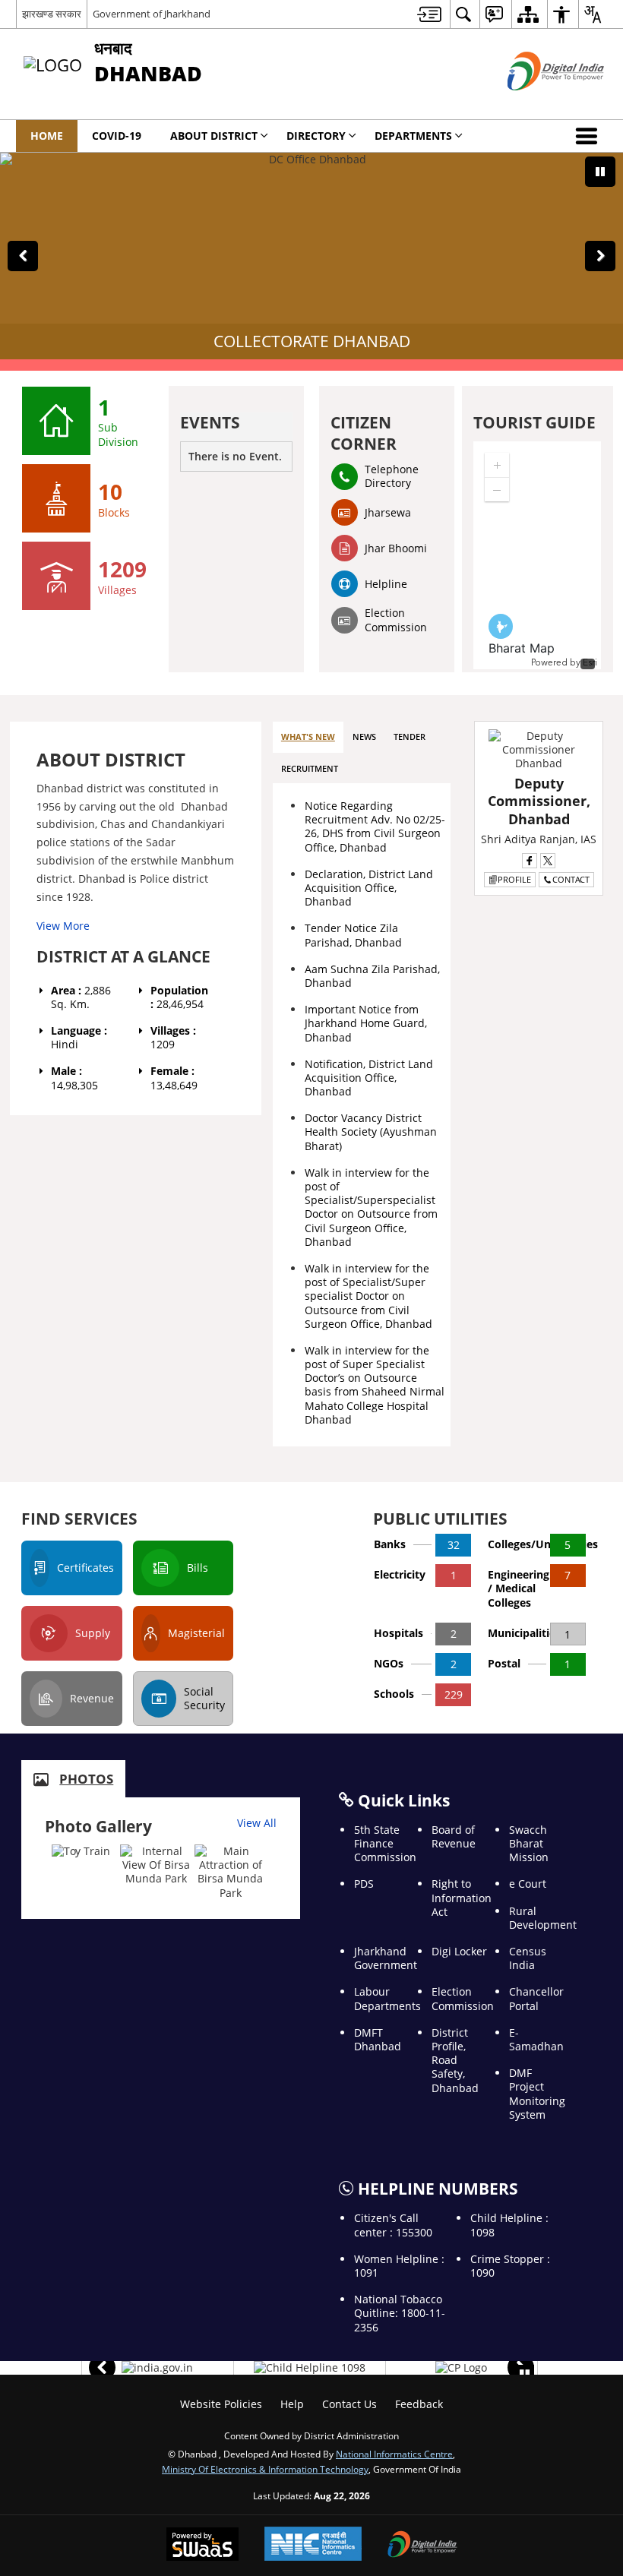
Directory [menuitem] (316, 136)
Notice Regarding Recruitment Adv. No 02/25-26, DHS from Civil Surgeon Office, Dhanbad (375, 827)
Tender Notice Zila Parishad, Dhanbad (353, 935)
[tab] (308, 737)
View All (257, 1823)
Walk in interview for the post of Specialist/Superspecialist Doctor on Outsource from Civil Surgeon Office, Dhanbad (371, 1207)
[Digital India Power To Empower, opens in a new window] (422, 2546)
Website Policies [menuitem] (221, 2404)
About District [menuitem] (214, 136)
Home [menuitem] (47, 136)
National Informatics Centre (394, 2454)
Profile (514, 879)
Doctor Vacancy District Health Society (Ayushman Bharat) (371, 1132)
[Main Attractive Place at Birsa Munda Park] (231, 1872)
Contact (571, 879)
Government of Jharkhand (152, 14)
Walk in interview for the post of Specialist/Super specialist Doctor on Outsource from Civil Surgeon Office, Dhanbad (368, 1296)
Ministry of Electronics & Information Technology (265, 2469)
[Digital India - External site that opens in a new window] (537, 103)
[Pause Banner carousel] (600, 172)
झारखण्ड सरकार (52, 14)
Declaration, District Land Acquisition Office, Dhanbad (369, 888)
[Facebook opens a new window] (530, 861)
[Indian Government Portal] (157, 2368)
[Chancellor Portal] (461, 2368)
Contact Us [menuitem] (349, 2404)
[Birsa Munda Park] (156, 1865)
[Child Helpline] (310, 2368)
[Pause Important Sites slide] (525, 2374)
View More (63, 926)
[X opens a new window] (548, 861)
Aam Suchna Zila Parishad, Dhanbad (372, 976)
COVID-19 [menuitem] (117, 136)
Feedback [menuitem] (419, 2404)
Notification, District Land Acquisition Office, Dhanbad (369, 1078)
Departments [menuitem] (413, 136)
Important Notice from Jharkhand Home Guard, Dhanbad (366, 1023)
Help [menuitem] (292, 2404)
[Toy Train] (81, 1851)
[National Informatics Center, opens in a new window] (313, 2545)
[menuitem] (429, 14)
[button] (590, 136)
